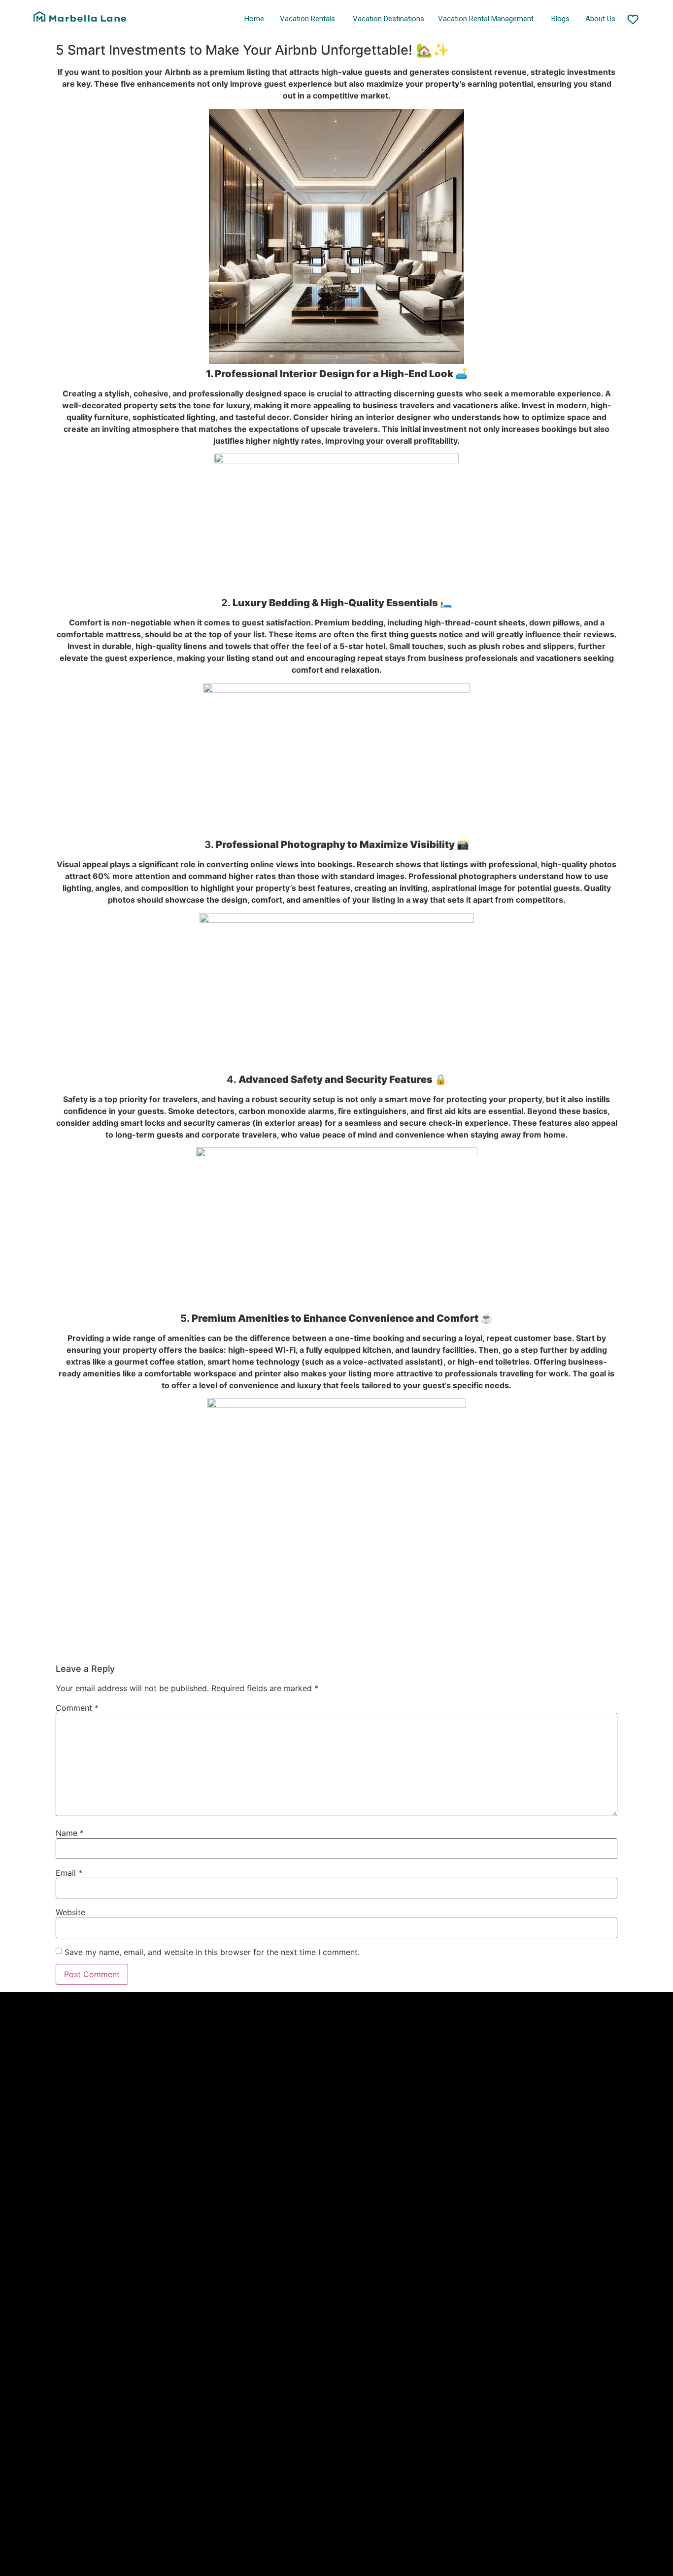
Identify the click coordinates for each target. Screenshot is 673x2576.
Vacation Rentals (307, 19)
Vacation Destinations (388, 19)
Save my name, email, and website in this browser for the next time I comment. (212, 1952)
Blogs (560, 19)
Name (70, 1833)
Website (70, 1912)
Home (254, 19)
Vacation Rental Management (486, 19)
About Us (600, 19)
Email (69, 1873)
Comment (77, 1708)
